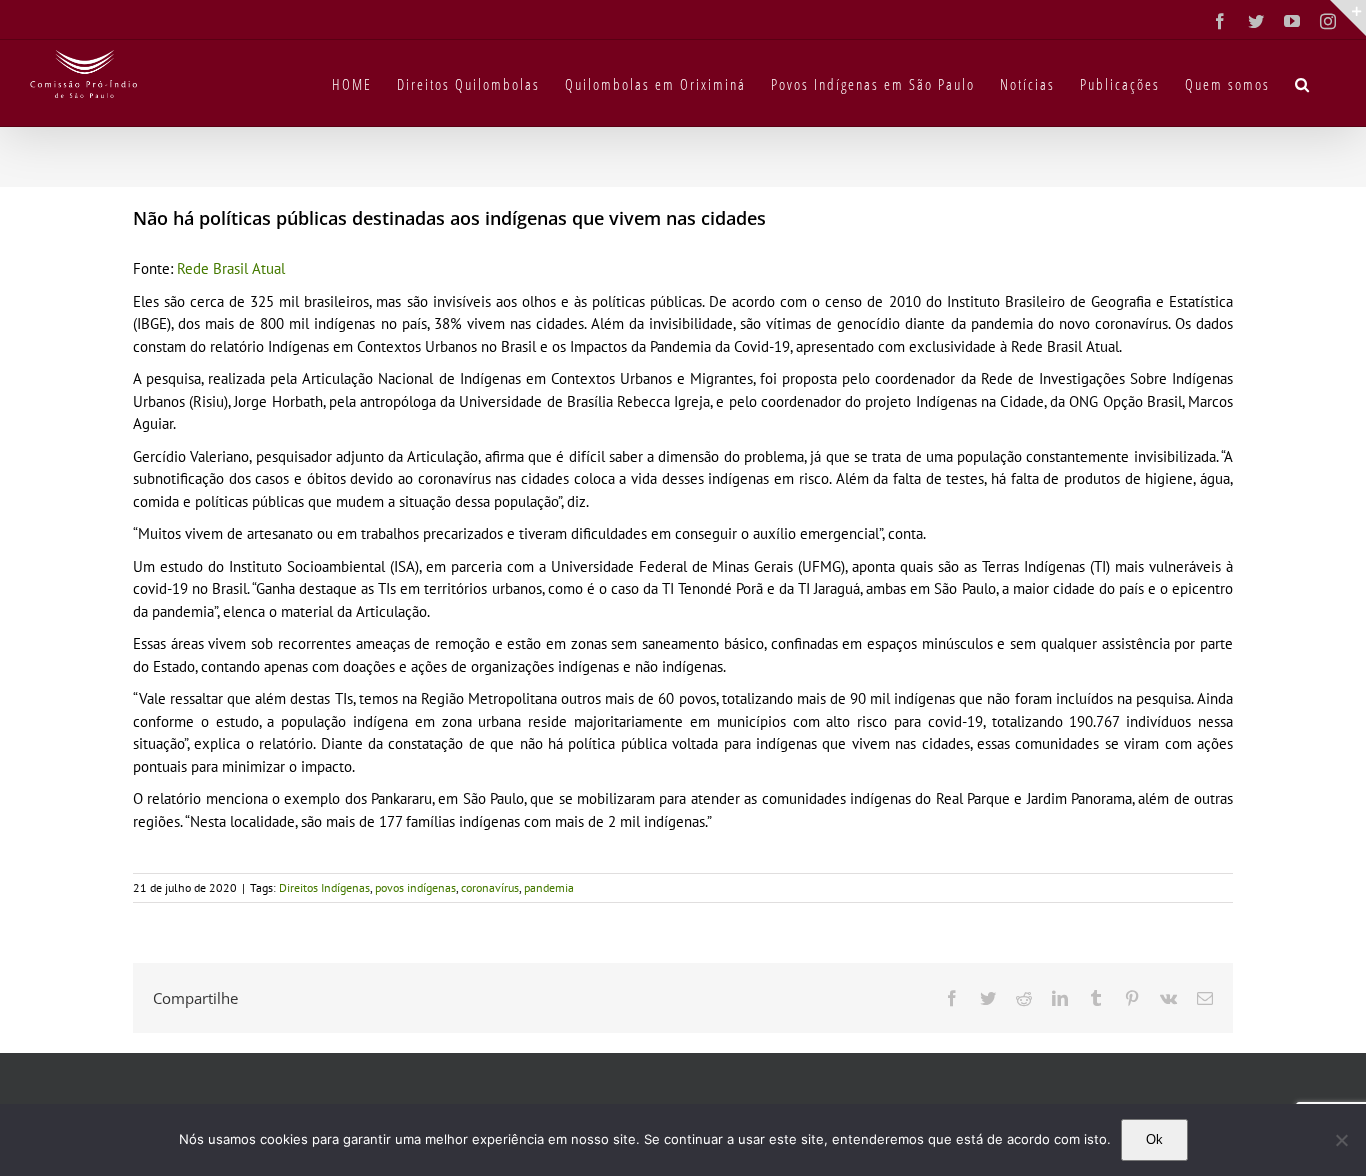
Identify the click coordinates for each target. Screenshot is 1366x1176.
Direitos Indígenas (324, 887)
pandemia (549, 887)
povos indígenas (415, 887)
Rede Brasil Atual (231, 268)
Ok (1154, 1139)
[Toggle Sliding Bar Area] (1348, 18)
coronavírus (490, 887)
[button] (1303, 83)
